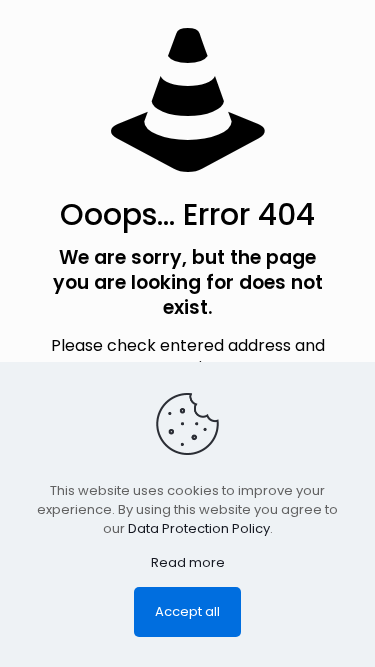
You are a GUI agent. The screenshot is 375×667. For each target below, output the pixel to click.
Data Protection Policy (199, 528)
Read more (188, 562)
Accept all (187, 611)
